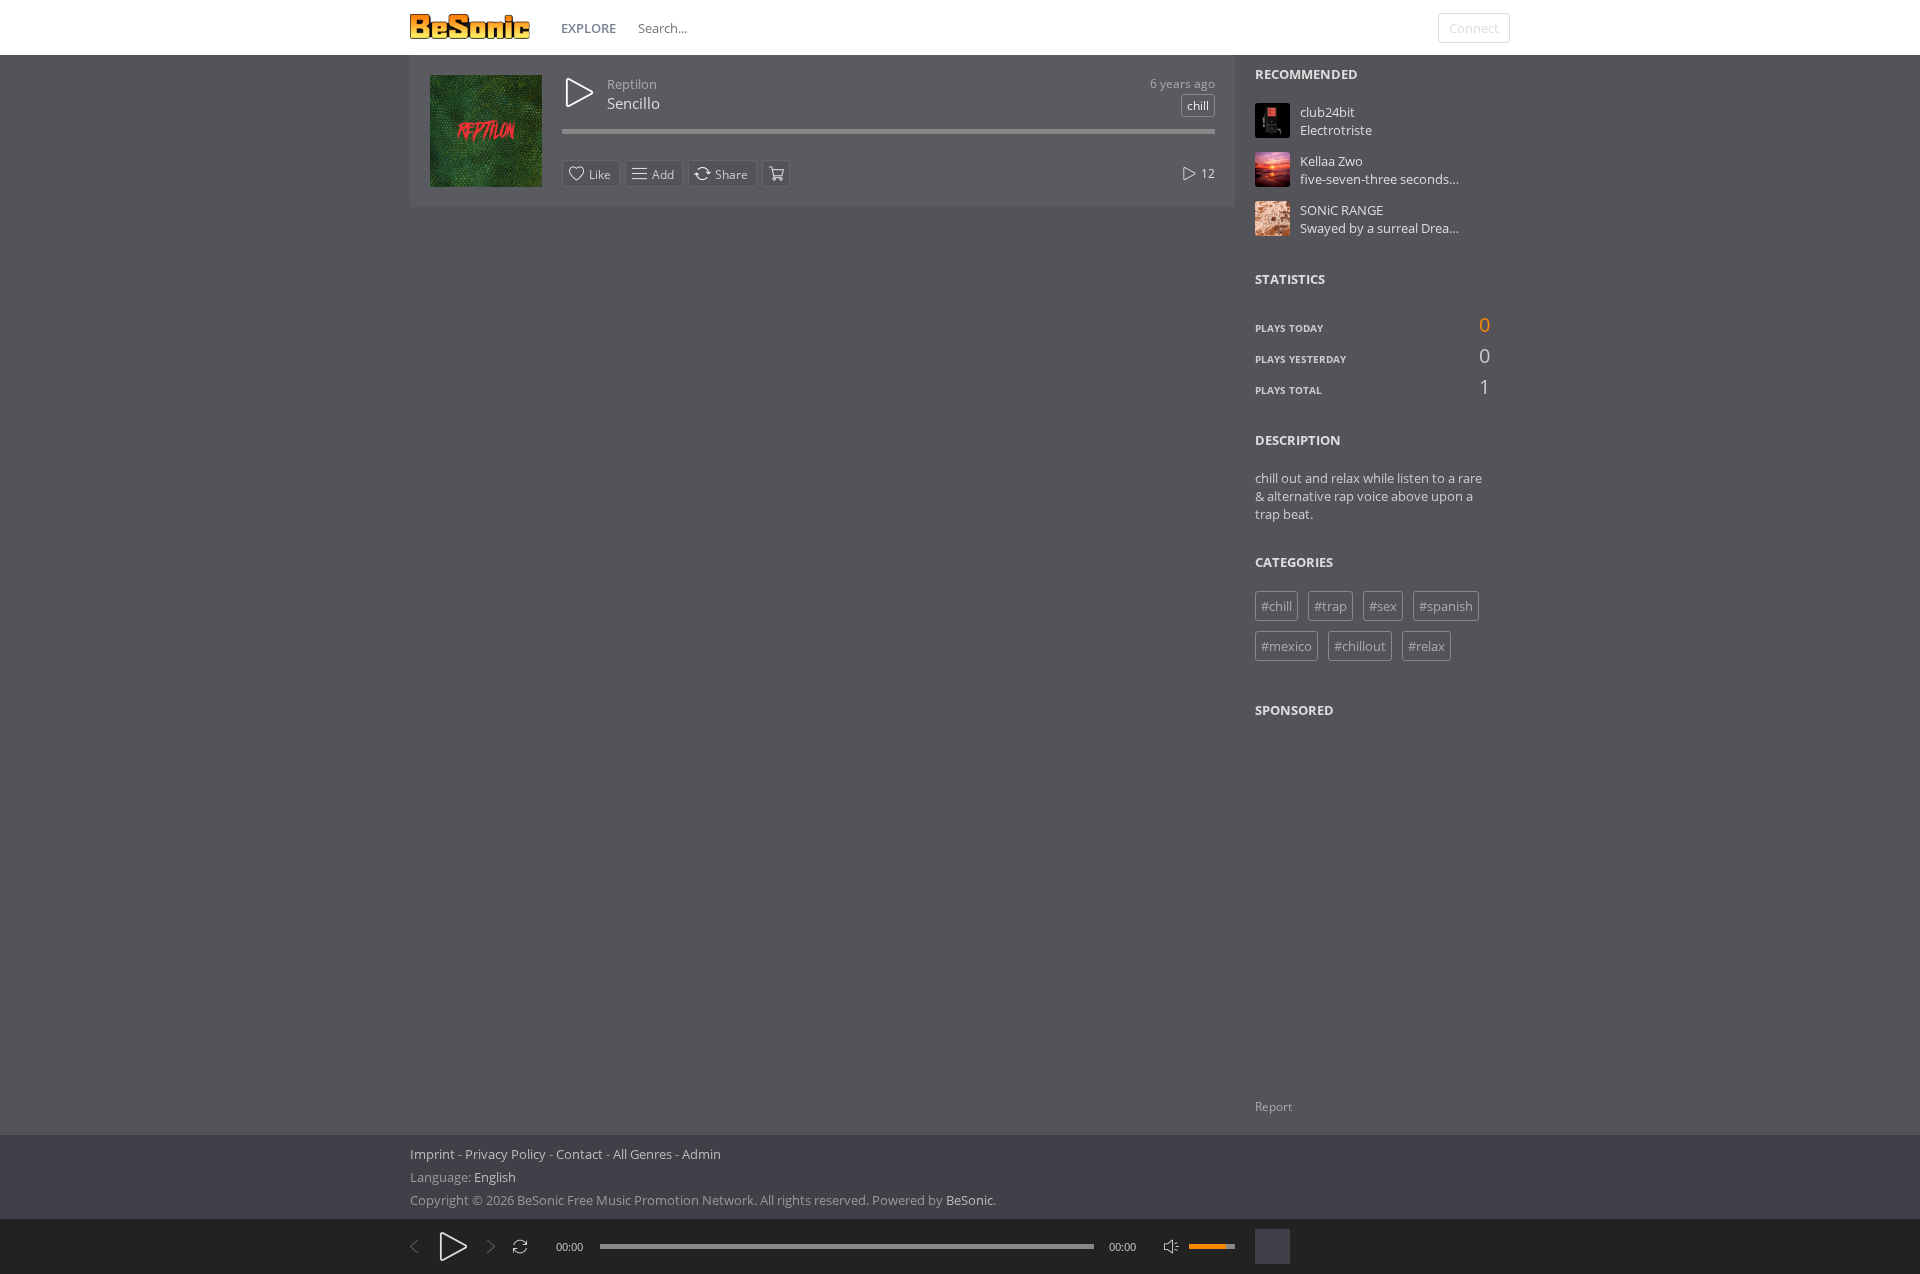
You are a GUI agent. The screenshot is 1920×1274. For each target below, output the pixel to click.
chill (1198, 105)
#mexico (1286, 646)
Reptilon (632, 84)
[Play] (453, 1246)
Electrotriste (1336, 130)
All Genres (642, 1154)
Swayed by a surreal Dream (1380, 228)
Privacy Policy (505, 1154)
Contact (579, 1154)
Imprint (432, 1154)
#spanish (1446, 606)
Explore (588, 28)
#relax (1426, 646)
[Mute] (1171, 1246)
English (495, 1177)
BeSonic (969, 1200)
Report (1273, 1106)
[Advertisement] (1352, 896)
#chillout (1360, 646)
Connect (1474, 28)
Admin (701, 1154)
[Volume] (1212, 1246)
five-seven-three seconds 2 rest (1392, 179)
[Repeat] (520, 1246)
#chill (1276, 606)
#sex (1383, 606)
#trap (1330, 606)
